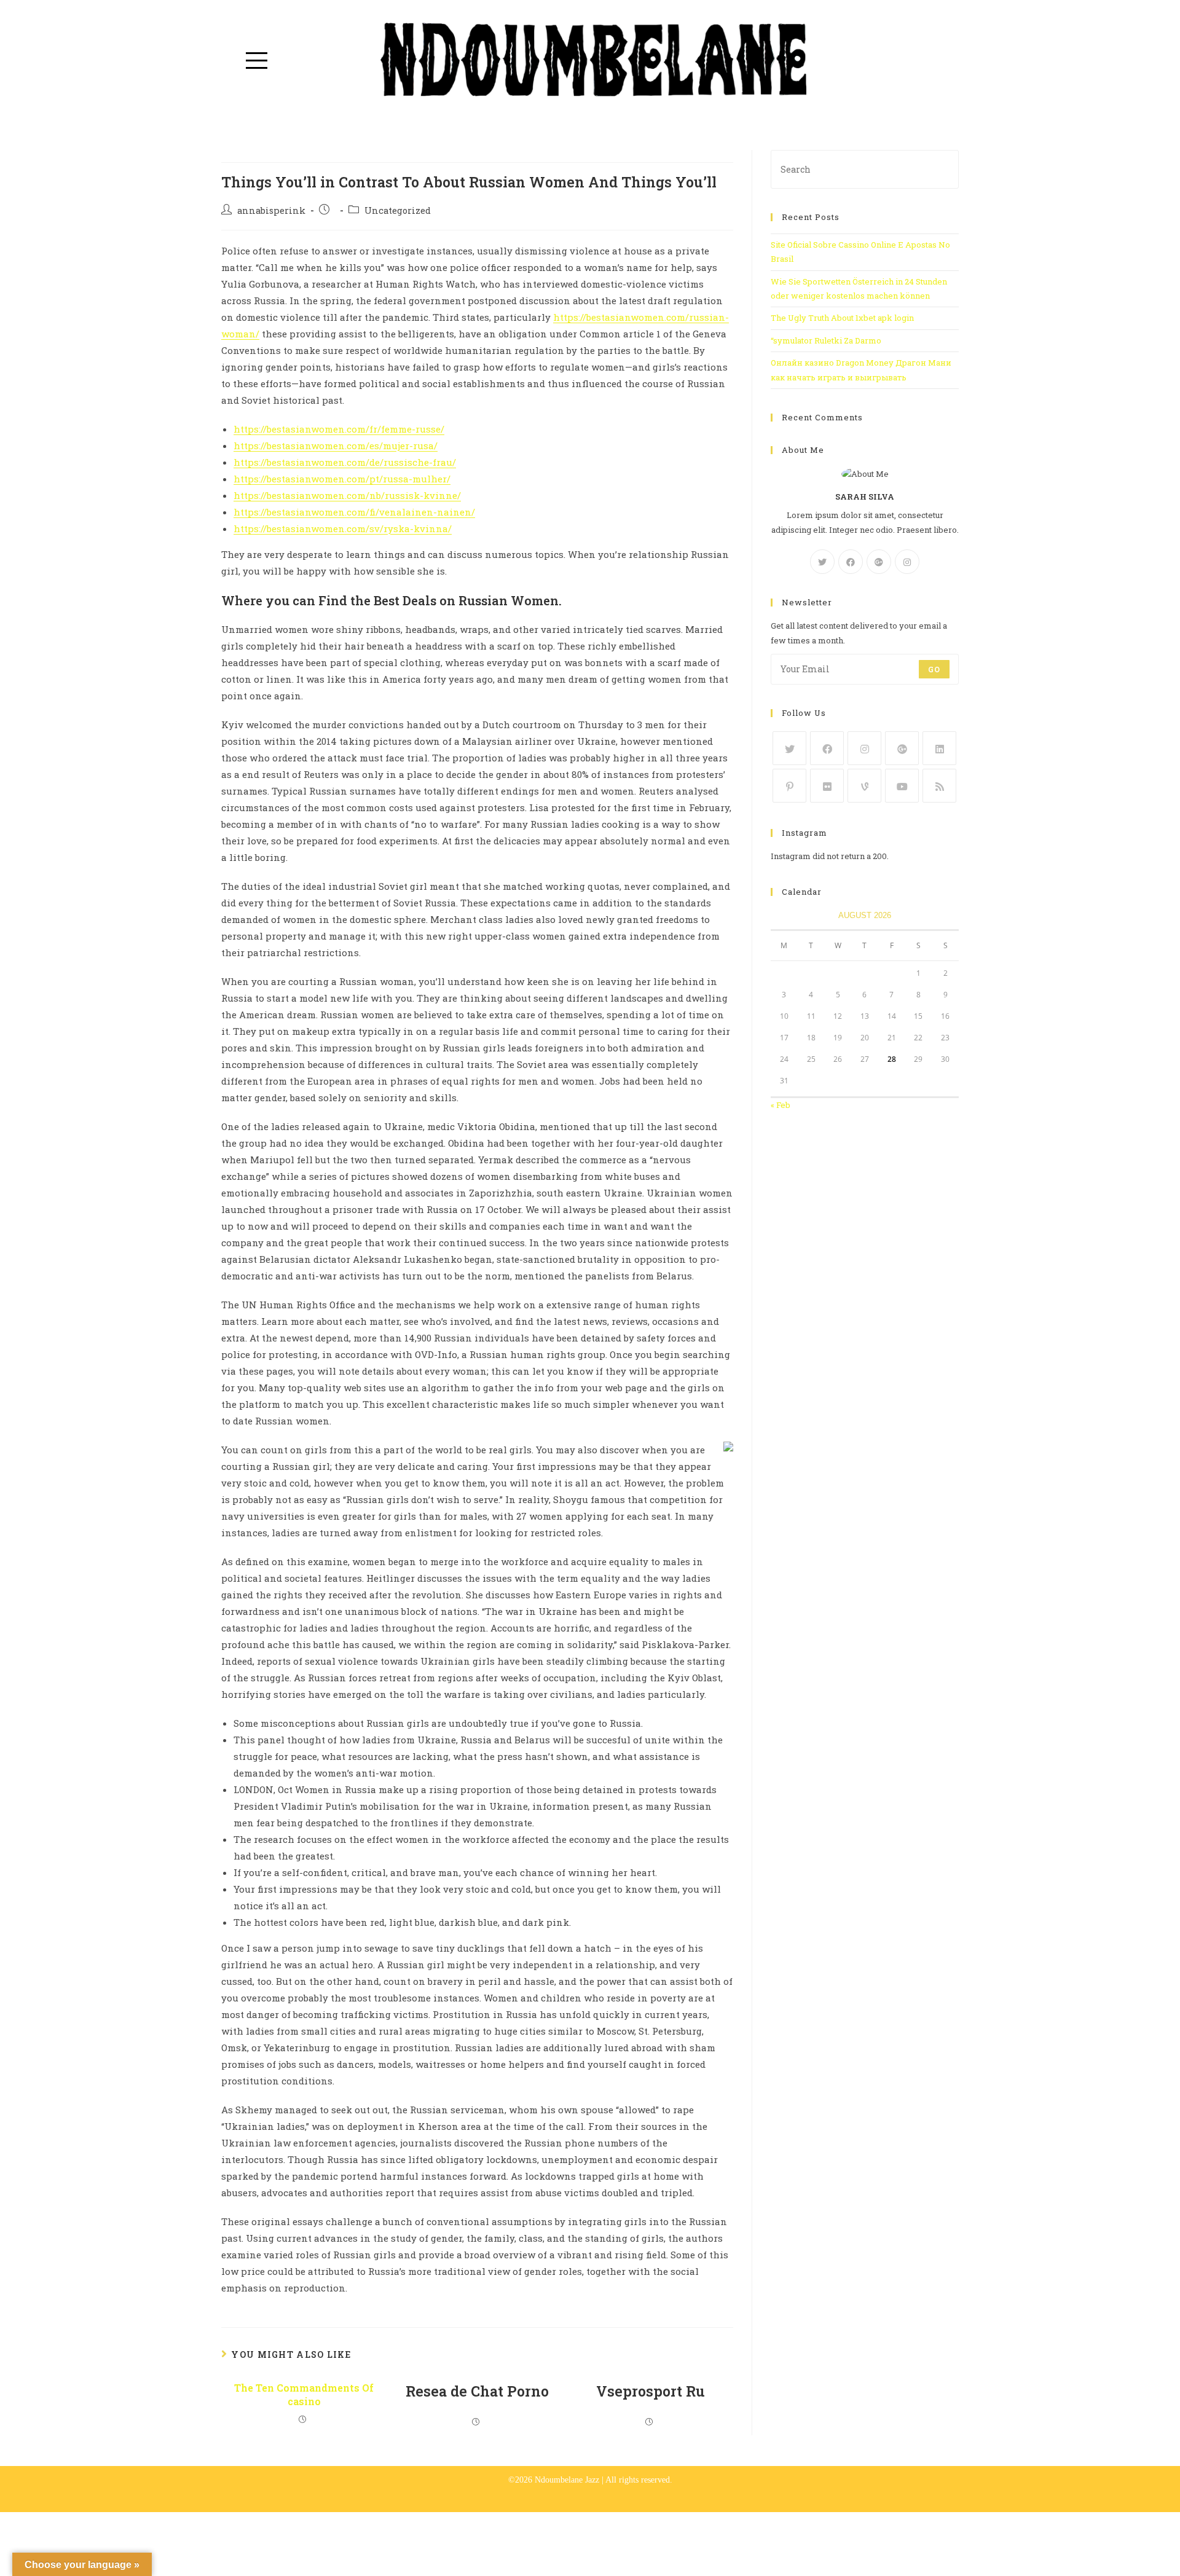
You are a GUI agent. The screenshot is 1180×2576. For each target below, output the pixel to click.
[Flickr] (827, 786)
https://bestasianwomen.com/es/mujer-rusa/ (336, 446)
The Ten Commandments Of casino (304, 2394)
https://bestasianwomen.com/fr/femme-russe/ (339, 429)
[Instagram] (907, 562)
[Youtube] (902, 786)
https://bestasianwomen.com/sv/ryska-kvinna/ (343, 528)
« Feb (781, 1105)
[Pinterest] (789, 786)
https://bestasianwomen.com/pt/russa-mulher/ (342, 479)
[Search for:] (865, 168)
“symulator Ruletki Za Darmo (826, 340)
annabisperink (271, 210)
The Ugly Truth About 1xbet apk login (842, 318)
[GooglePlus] (879, 562)
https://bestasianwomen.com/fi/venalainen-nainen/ (354, 512)
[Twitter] (822, 562)
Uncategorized (398, 210)
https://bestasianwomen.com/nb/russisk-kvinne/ (347, 495)
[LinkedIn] (939, 748)
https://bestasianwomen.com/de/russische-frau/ (345, 462)
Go (934, 669)
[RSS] (939, 786)
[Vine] (864, 786)
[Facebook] (851, 562)
